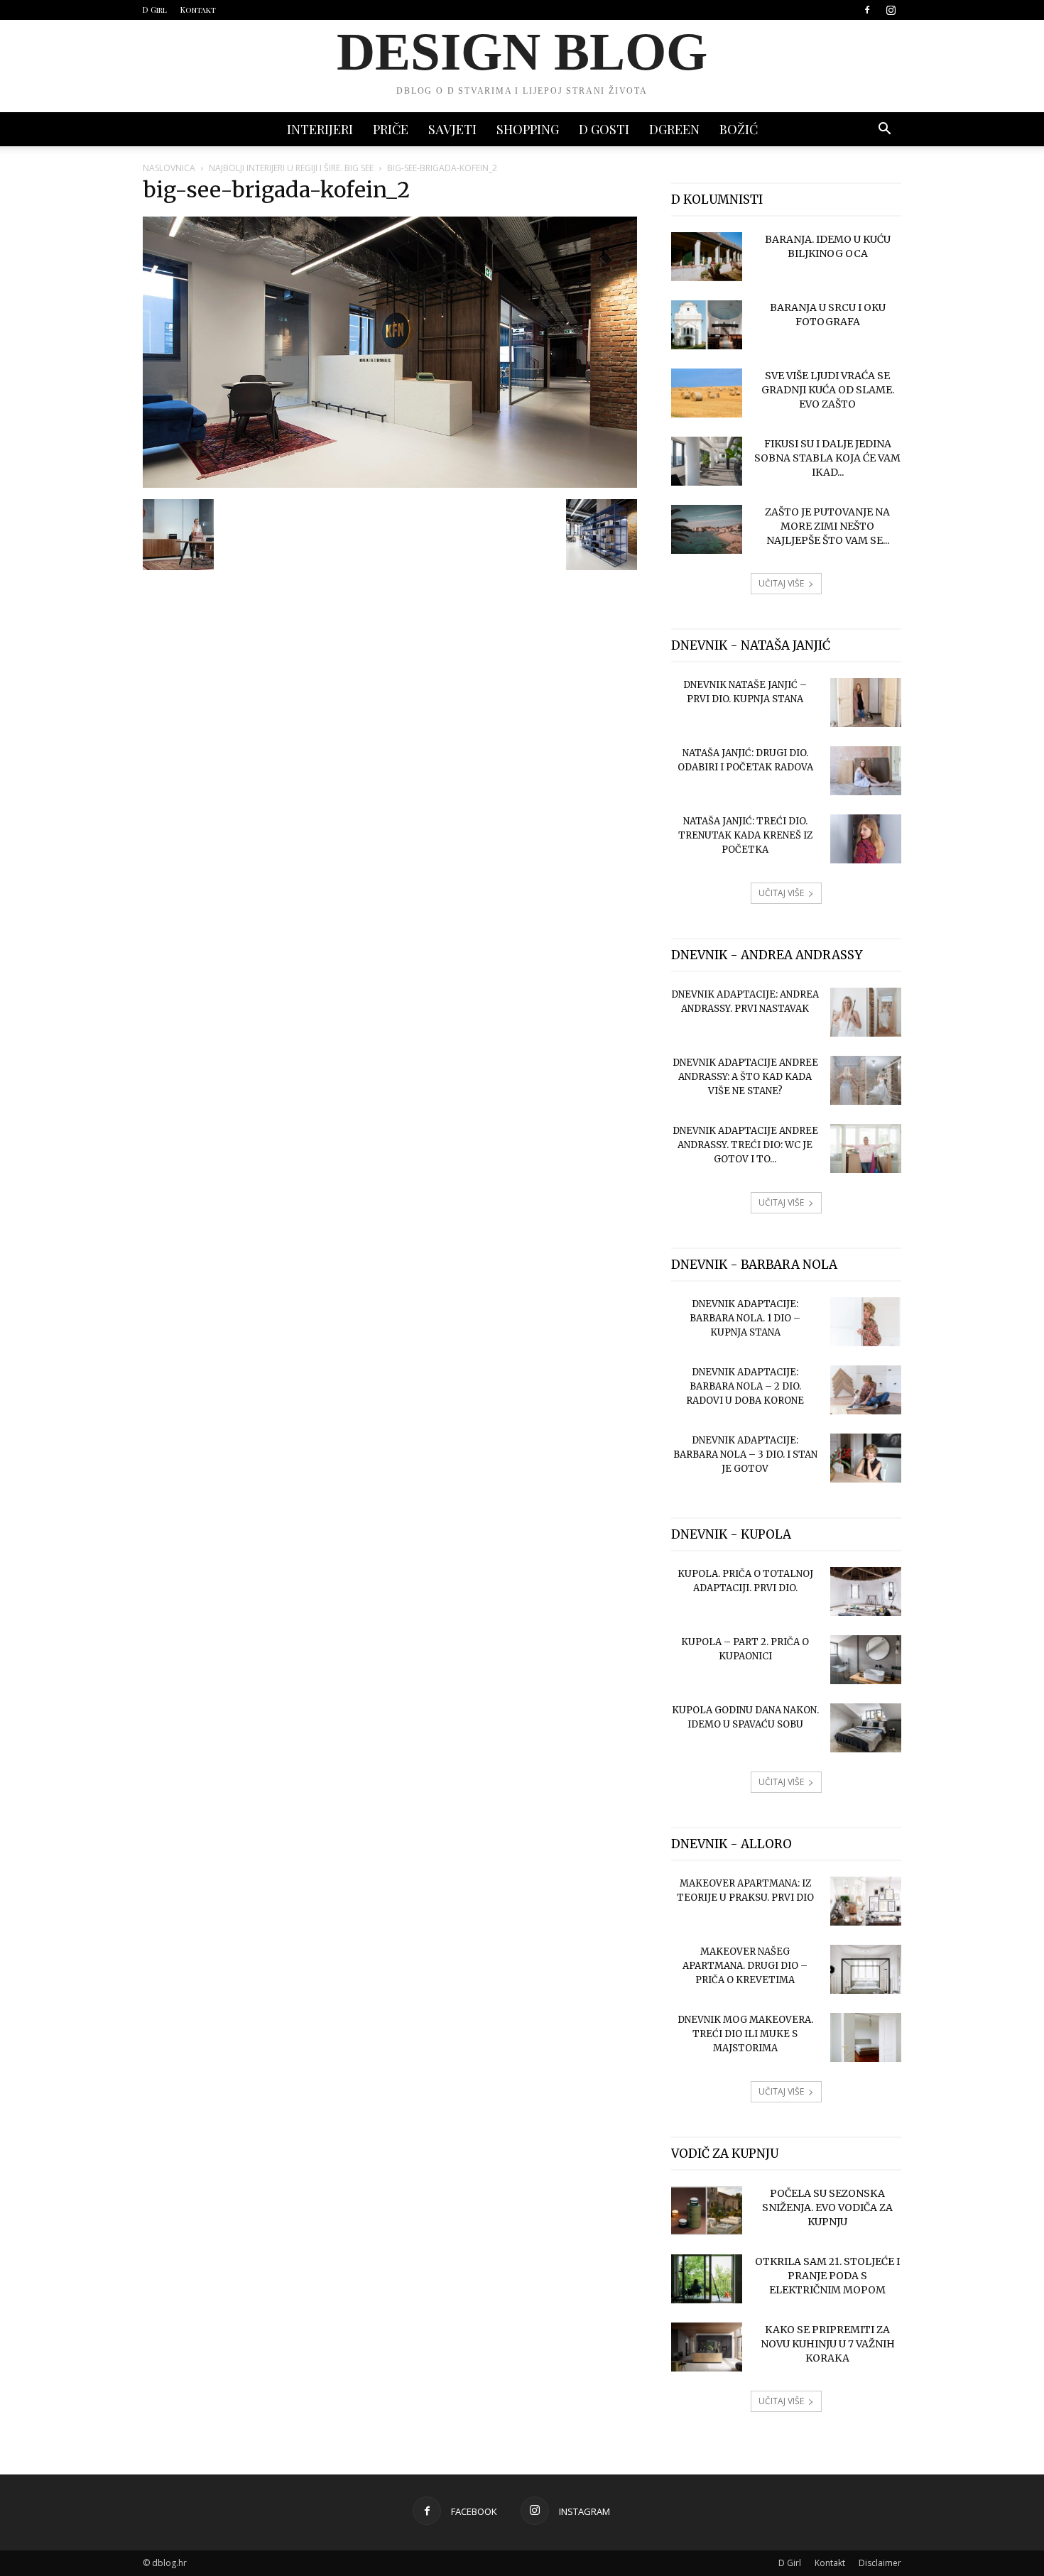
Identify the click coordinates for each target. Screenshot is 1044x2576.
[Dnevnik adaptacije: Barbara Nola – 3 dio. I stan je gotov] (866, 1458)
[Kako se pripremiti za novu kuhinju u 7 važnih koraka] (707, 2347)
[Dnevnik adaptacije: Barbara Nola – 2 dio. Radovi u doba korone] (866, 1390)
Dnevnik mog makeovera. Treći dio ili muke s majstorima (745, 2034)
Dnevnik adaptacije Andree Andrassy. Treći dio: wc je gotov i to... (745, 1145)
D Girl (155, 10)
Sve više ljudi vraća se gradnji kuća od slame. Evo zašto (828, 390)
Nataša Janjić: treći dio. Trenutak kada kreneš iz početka (745, 835)
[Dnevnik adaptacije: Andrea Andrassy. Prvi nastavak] (866, 1012)
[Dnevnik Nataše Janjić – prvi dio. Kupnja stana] (866, 703)
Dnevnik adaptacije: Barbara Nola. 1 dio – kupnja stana (745, 1318)
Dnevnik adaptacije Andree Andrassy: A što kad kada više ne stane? (745, 1077)
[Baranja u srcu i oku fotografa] (707, 325)
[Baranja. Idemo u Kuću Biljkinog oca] (707, 257)
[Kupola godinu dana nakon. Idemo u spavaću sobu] (866, 1728)
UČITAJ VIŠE (781, 583)
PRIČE (391, 129)
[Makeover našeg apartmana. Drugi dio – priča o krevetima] (866, 1969)
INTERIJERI (320, 129)
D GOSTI (604, 129)
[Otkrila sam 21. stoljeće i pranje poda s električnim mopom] (707, 2279)
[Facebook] (867, 10)
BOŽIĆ (739, 129)
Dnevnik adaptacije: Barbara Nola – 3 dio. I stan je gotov (745, 1455)
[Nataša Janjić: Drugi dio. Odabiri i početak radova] (866, 771)
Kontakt (198, 10)
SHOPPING (528, 129)
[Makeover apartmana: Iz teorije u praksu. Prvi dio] (866, 1901)
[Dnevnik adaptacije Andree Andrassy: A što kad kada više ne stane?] (866, 1080)
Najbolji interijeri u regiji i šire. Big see (291, 168)
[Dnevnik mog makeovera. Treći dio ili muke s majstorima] (866, 2037)
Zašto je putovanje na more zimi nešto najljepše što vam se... (827, 526)
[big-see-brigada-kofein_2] (390, 484)
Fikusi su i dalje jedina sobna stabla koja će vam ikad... (827, 458)
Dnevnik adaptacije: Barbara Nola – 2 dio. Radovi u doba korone (745, 1386)
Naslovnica (169, 168)
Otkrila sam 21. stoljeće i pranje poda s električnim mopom (827, 2276)
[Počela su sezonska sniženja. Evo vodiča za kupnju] (707, 2211)
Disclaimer (880, 2563)
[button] (884, 130)
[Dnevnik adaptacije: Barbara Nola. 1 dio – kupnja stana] (866, 1322)
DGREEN (674, 129)
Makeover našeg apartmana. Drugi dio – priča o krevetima (745, 1966)
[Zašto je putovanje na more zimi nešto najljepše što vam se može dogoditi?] (707, 529)
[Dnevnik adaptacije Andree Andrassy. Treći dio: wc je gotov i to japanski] (866, 1148)
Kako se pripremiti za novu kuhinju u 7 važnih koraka (828, 2344)
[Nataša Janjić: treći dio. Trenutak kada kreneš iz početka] (866, 839)
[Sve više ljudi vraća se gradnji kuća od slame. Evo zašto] (707, 393)
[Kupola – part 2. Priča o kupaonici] (866, 1660)
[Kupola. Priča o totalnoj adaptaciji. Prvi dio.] (866, 1592)
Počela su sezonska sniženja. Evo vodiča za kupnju (827, 2207)
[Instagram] (891, 10)
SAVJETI (452, 129)
